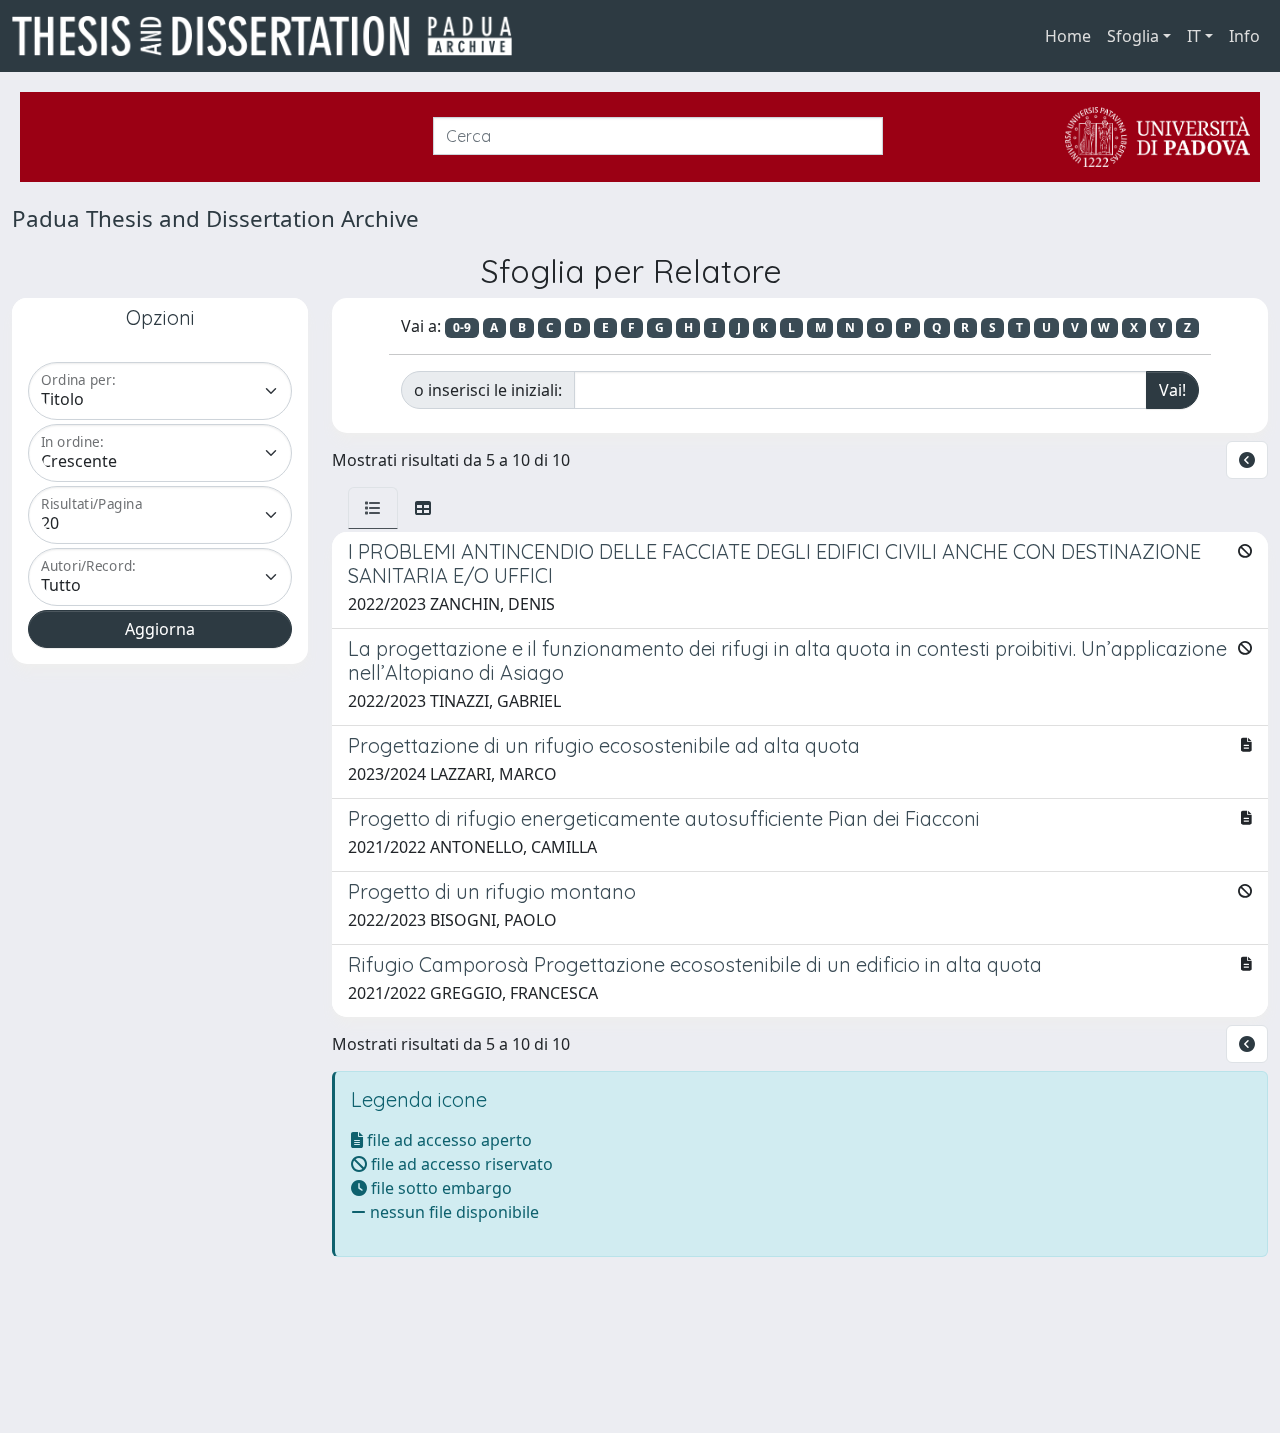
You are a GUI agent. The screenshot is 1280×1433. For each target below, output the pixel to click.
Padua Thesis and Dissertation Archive (215, 218)
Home (1068, 36)
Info (1244, 36)
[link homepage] (270, 36)
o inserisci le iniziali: (488, 390)
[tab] (373, 508)
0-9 (462, 327)
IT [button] (1194, 36)
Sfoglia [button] (1133, 36)
